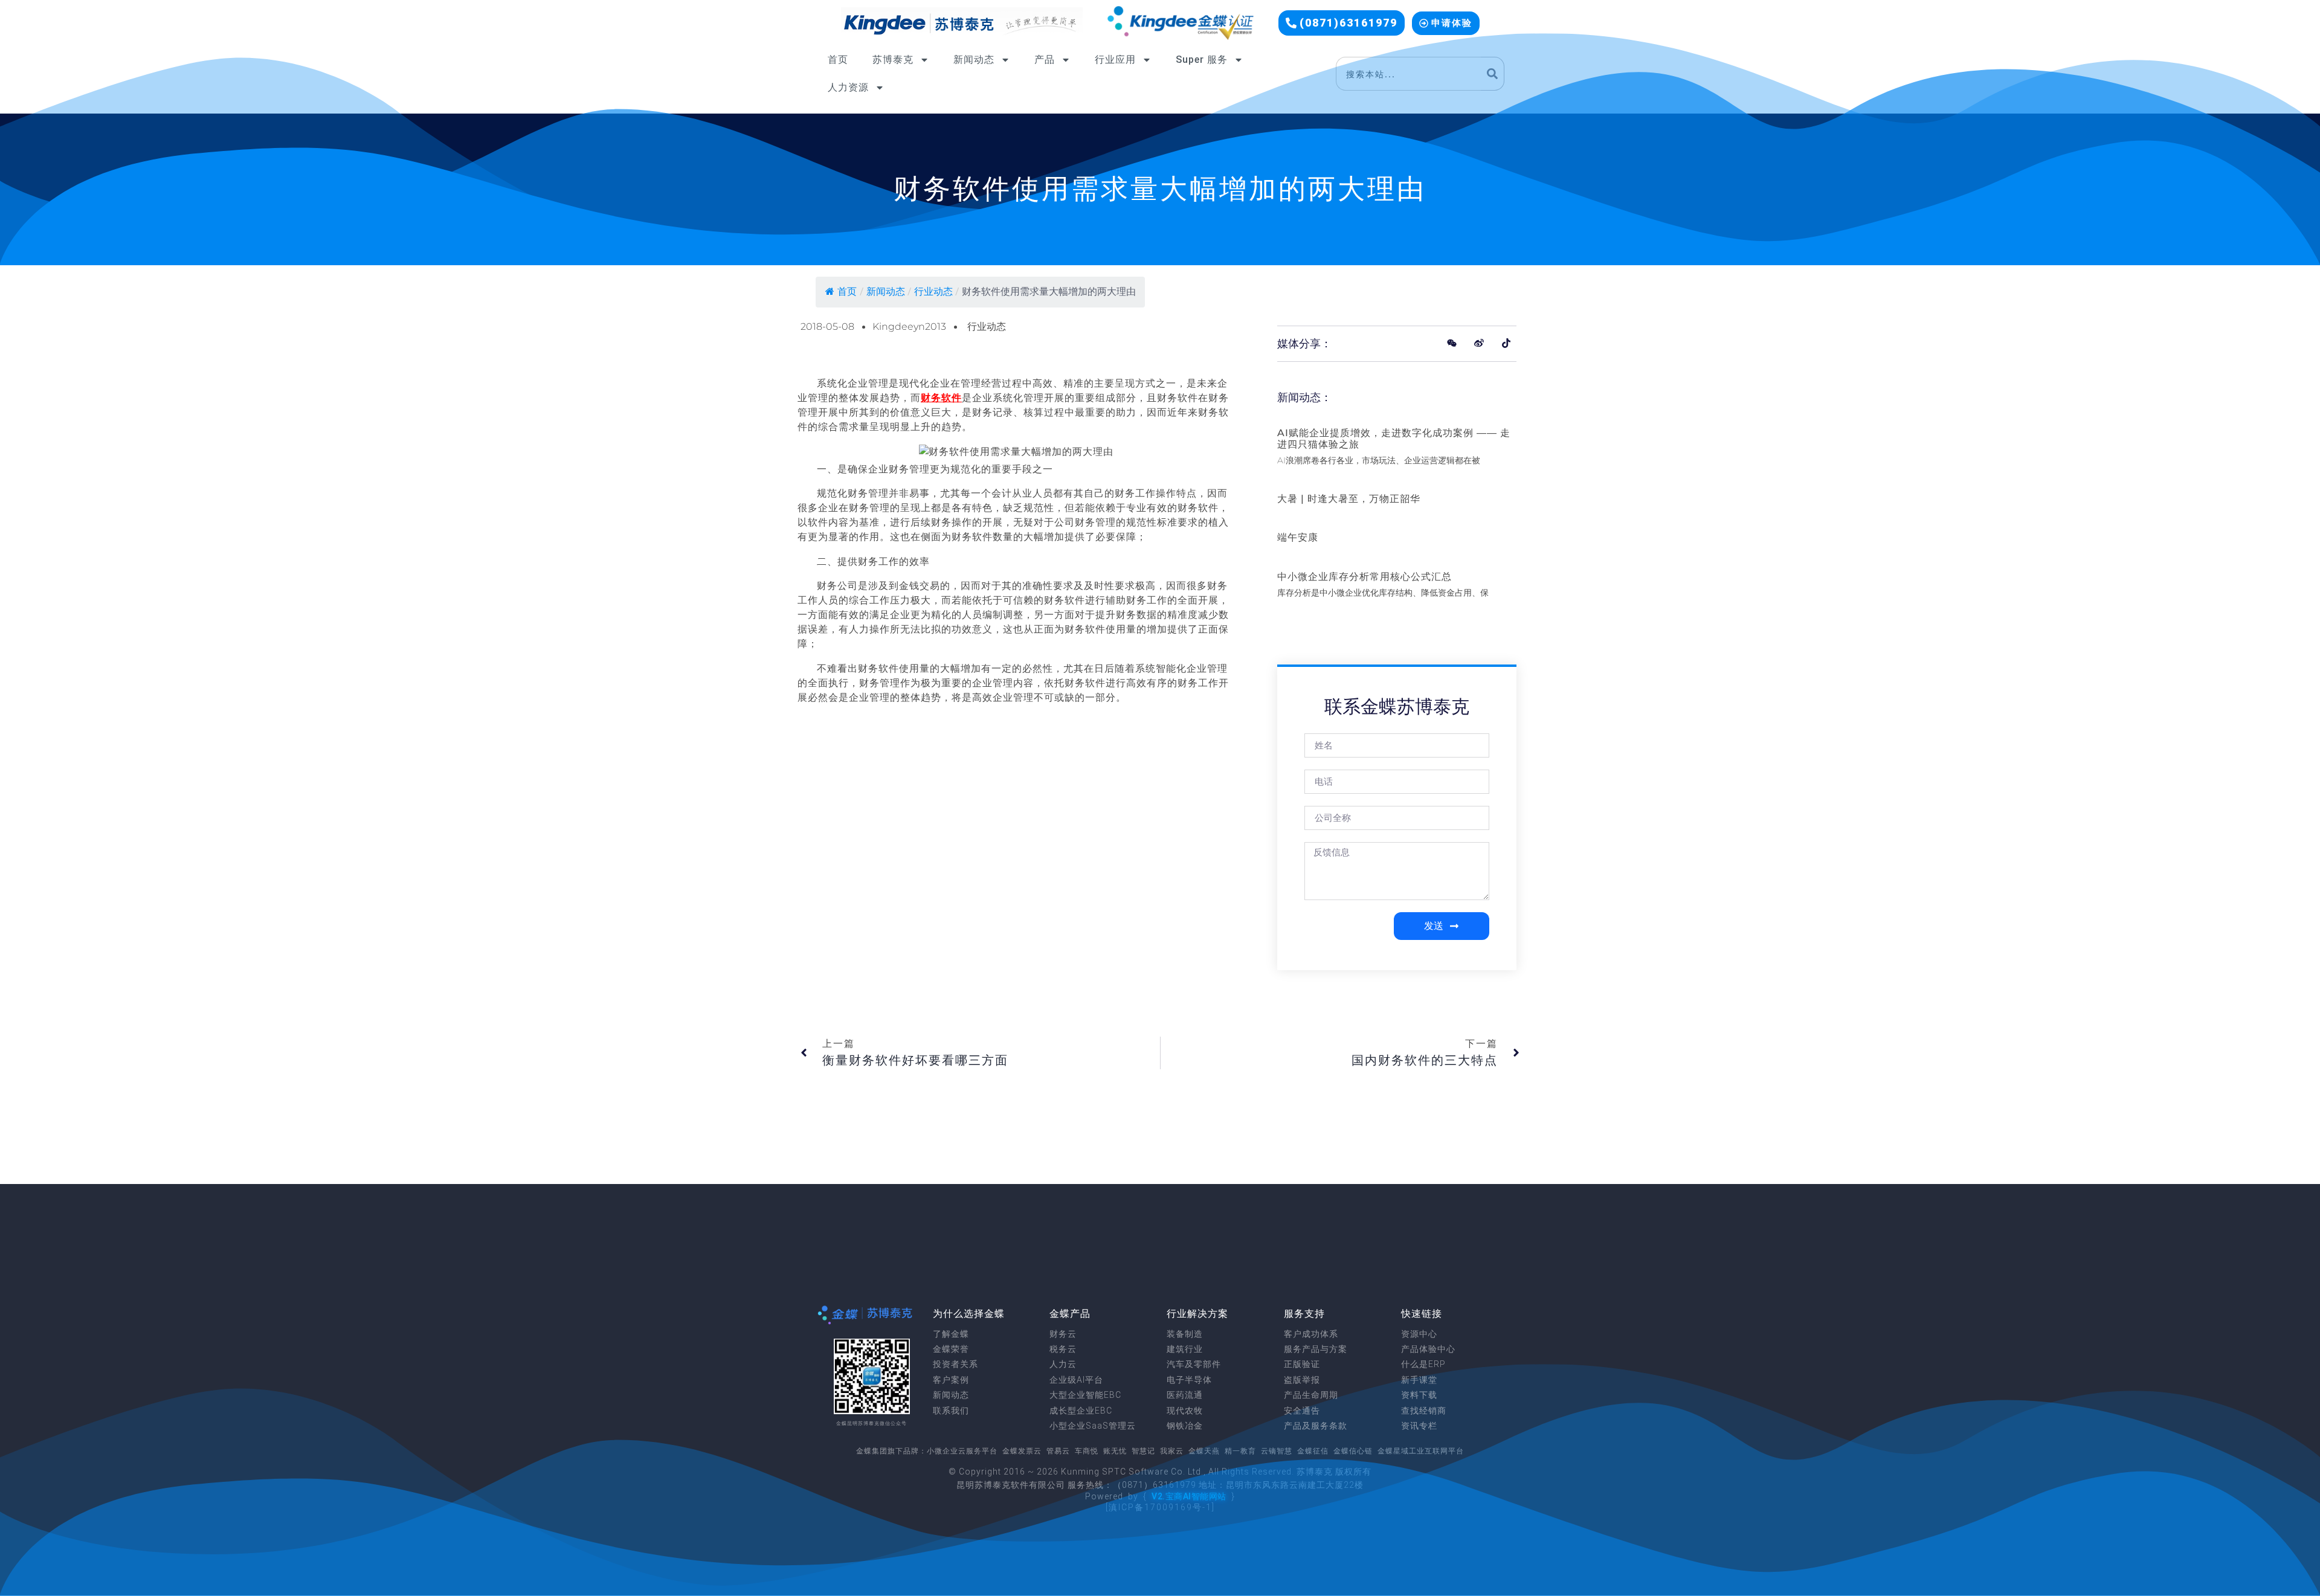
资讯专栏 (1419, 1426)
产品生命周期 (1311, 1395)
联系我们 (951, 1411)
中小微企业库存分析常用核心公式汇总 (1365, 577)
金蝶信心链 (1353, 1451)
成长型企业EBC (1081, 1411)
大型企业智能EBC (1085, 1395)
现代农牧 (1185, 1411)
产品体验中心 (1428, 1349)
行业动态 (933, 291)
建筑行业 (1185, 1349)
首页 (838, 60)
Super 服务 (1202, 60)
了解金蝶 (951, 1334)
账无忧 (1115, 1451)
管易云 (1058, 1451)
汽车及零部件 (1194, 1364)
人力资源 (848, 87)
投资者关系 (955, 1364)
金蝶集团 (872, 1451)
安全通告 (1302, 1411)
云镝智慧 (1277, 1451)
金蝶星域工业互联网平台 (1421, 1451)
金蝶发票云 (1022, 1451)
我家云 (1172, 1451)
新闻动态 (974, 60)
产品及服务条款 (1316, 1426)
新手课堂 (1419, 1380)
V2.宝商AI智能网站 (1189, 1496)
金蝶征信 (1313, 1451)
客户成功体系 (1311, 1334)
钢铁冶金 (1185, 1426)
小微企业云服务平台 (962, 1451)
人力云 (1063, 1364)
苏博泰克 (893, 60)
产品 (1045, 60)
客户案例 (951, 1380)
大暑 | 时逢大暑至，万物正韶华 (1349, 499)
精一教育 (1240, 1451)
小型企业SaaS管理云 (1093, 1426)
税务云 (1063, 1349)
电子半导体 (1189, 1380)
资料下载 (1419, 1395)
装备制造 (1185, 1334)
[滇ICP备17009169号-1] (1160, 1507)
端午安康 (1298, 537)
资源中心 (1419, 1334)
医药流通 (1185, 1395)
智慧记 (1143, 1451)
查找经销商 (1424, 1411)
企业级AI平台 (1076, 1380)
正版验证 (1302, 1364)
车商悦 (1087, 1451)
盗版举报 (1302, 1380)
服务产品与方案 (1316, 1349)
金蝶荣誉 (951, 1349)
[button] (1342, 23)
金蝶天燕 (1204, 1451)
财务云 (1063, 1334)
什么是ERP (1423, 1364)
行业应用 (1115, 60)
